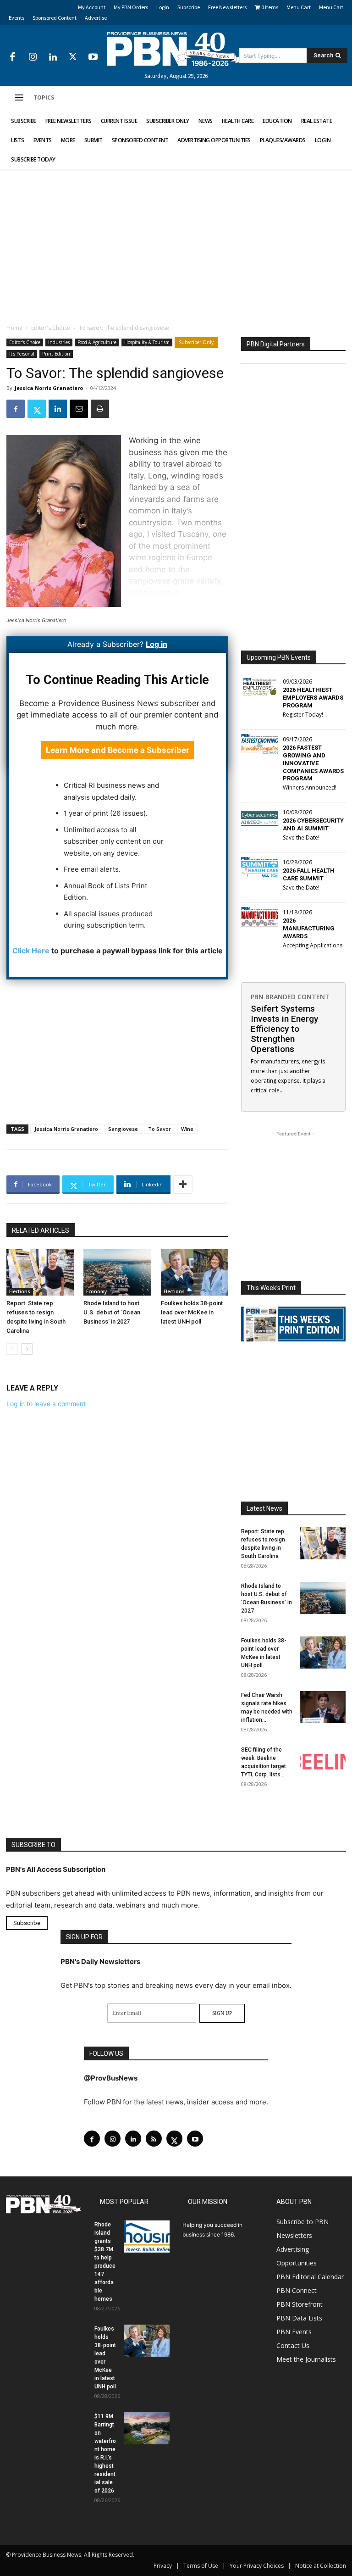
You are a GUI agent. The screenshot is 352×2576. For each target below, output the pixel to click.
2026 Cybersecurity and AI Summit (313, 824)
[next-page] (27, 1349)
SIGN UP (222, 2013)
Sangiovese (123, 1129)
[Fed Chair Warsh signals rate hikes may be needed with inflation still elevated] (323, 1707)
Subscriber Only (196, 342)
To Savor (159, 1129)
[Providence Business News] (176, 49)
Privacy (163, 2566)
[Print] (100, 409)
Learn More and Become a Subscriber (118, 750)
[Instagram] (33, 57)
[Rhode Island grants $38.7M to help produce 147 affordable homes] (147, 2237)
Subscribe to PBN (302, 2222)
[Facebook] (12, 57)
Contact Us (293, 2345)
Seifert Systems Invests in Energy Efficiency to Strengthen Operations (284, 1029)
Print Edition (56, 354)
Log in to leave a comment (46, 1404)
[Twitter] (73, 57)
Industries (59, 342)
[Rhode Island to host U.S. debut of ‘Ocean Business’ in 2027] (117, 1272)
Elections (20, 1291)
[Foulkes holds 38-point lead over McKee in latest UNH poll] (195, 1272)
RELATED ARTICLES (41, 1230)
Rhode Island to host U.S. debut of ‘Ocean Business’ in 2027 (112, 1312)
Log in (157, 644)
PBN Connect (297, 2290)
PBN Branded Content (290, 997)
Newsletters (294, 2235)
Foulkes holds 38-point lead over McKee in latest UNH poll (192, 1312)
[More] (183, 1185)
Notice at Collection (321, 2566)
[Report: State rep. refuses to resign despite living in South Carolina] (40, 1272)
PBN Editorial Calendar (310, 2277)
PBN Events (294, 2332)
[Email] (79, 409)
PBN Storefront (300, 2304)
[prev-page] (12, 1349)
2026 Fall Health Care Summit (309, 874)
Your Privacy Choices (257, 2566)
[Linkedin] (53, 57)
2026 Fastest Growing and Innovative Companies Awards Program (313, 763)
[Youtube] (93, 57)
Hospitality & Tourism (147, 342)
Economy (96, 1291)
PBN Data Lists (299, 2318)
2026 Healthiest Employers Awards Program (313, 698)
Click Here (31, 951)
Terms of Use (201, 2566)
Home (14, 328)
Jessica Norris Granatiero (49, 388)
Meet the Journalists (306, 2359)
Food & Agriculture (97, 342)
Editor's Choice (51, 328)
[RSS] (154, 2139)
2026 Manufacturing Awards (309, 928)
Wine (187, 1129)
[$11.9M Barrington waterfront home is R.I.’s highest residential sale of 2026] (147, 2428)
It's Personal (22, 354)
